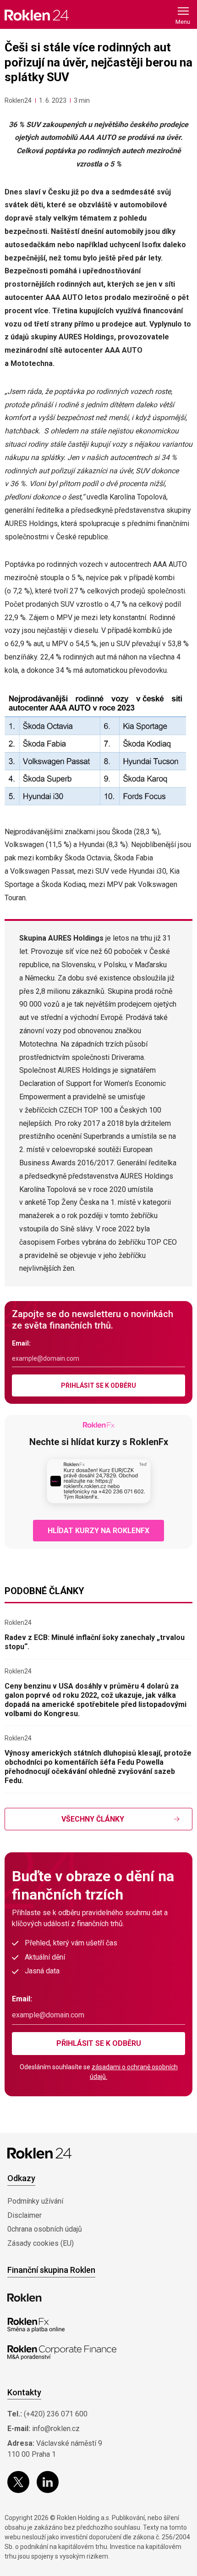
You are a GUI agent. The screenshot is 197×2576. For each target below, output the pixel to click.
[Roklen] (25, 2298)
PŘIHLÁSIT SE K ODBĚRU (98, 1385)
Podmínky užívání (35, 2201)
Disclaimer (25, 2215)
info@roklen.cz (56, 2429)
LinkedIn (48, 2482)
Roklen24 (18, 100)
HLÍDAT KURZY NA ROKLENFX (98, 1531)
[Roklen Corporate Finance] (62, 2353)
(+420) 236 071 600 (56, 2414)
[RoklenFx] (36, 2325)
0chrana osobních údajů (45, 2229)
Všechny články (93, 1819)
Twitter (18, 2482)
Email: (21, 1343)
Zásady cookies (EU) (41, 2243)
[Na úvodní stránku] (37, 15)
